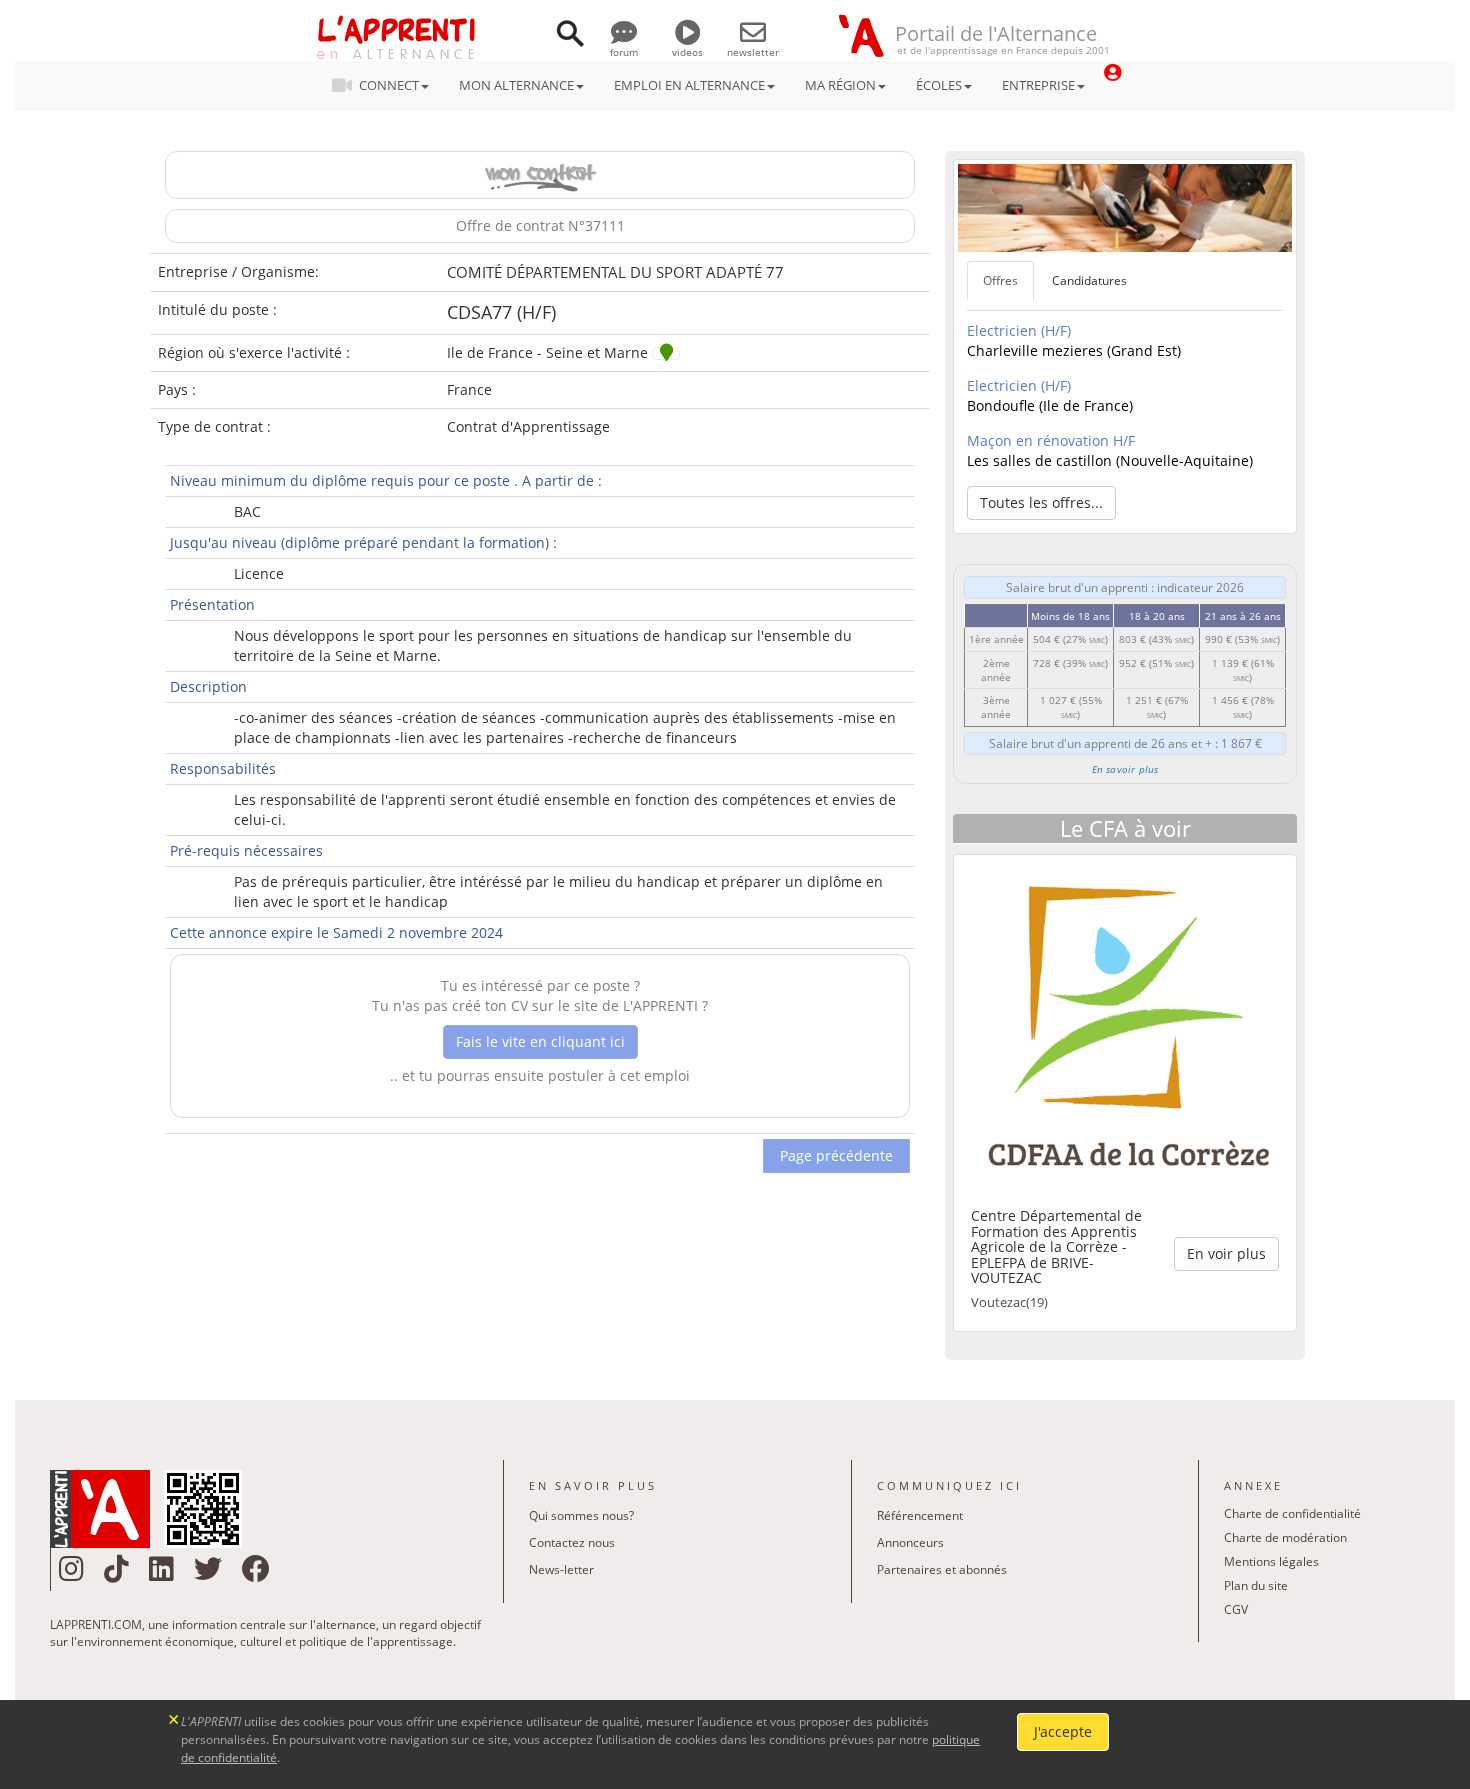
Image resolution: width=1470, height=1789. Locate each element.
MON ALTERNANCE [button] (516, 85)
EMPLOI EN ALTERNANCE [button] (689, 85)
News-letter (561, 1569)
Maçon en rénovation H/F (1051, 440)
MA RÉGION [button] (840, 85)
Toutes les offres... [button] (1041, 502)
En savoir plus (1125, 769)
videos (687, 52)
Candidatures (1089, 280)
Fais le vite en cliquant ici (540, 1041)
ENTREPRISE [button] (1038, 85)
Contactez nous (572, 1542)
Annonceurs (910, 1542)
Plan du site (1256, 1585)
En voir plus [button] (1226, 1253)
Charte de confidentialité (1292, 1513)
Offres (1000, 280)
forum (624, 52)
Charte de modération (1285, 1537)
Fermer (174, 1717)
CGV (1236, 1609)
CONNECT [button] (389, 85)
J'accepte (1063, 1731)
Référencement (920, 1515)
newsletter (753, 52)
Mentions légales (1271, 1561)
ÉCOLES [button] (939, 85)
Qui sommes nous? (581, 1515)
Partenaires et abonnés (942, 1569)
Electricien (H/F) (1019, 330)
